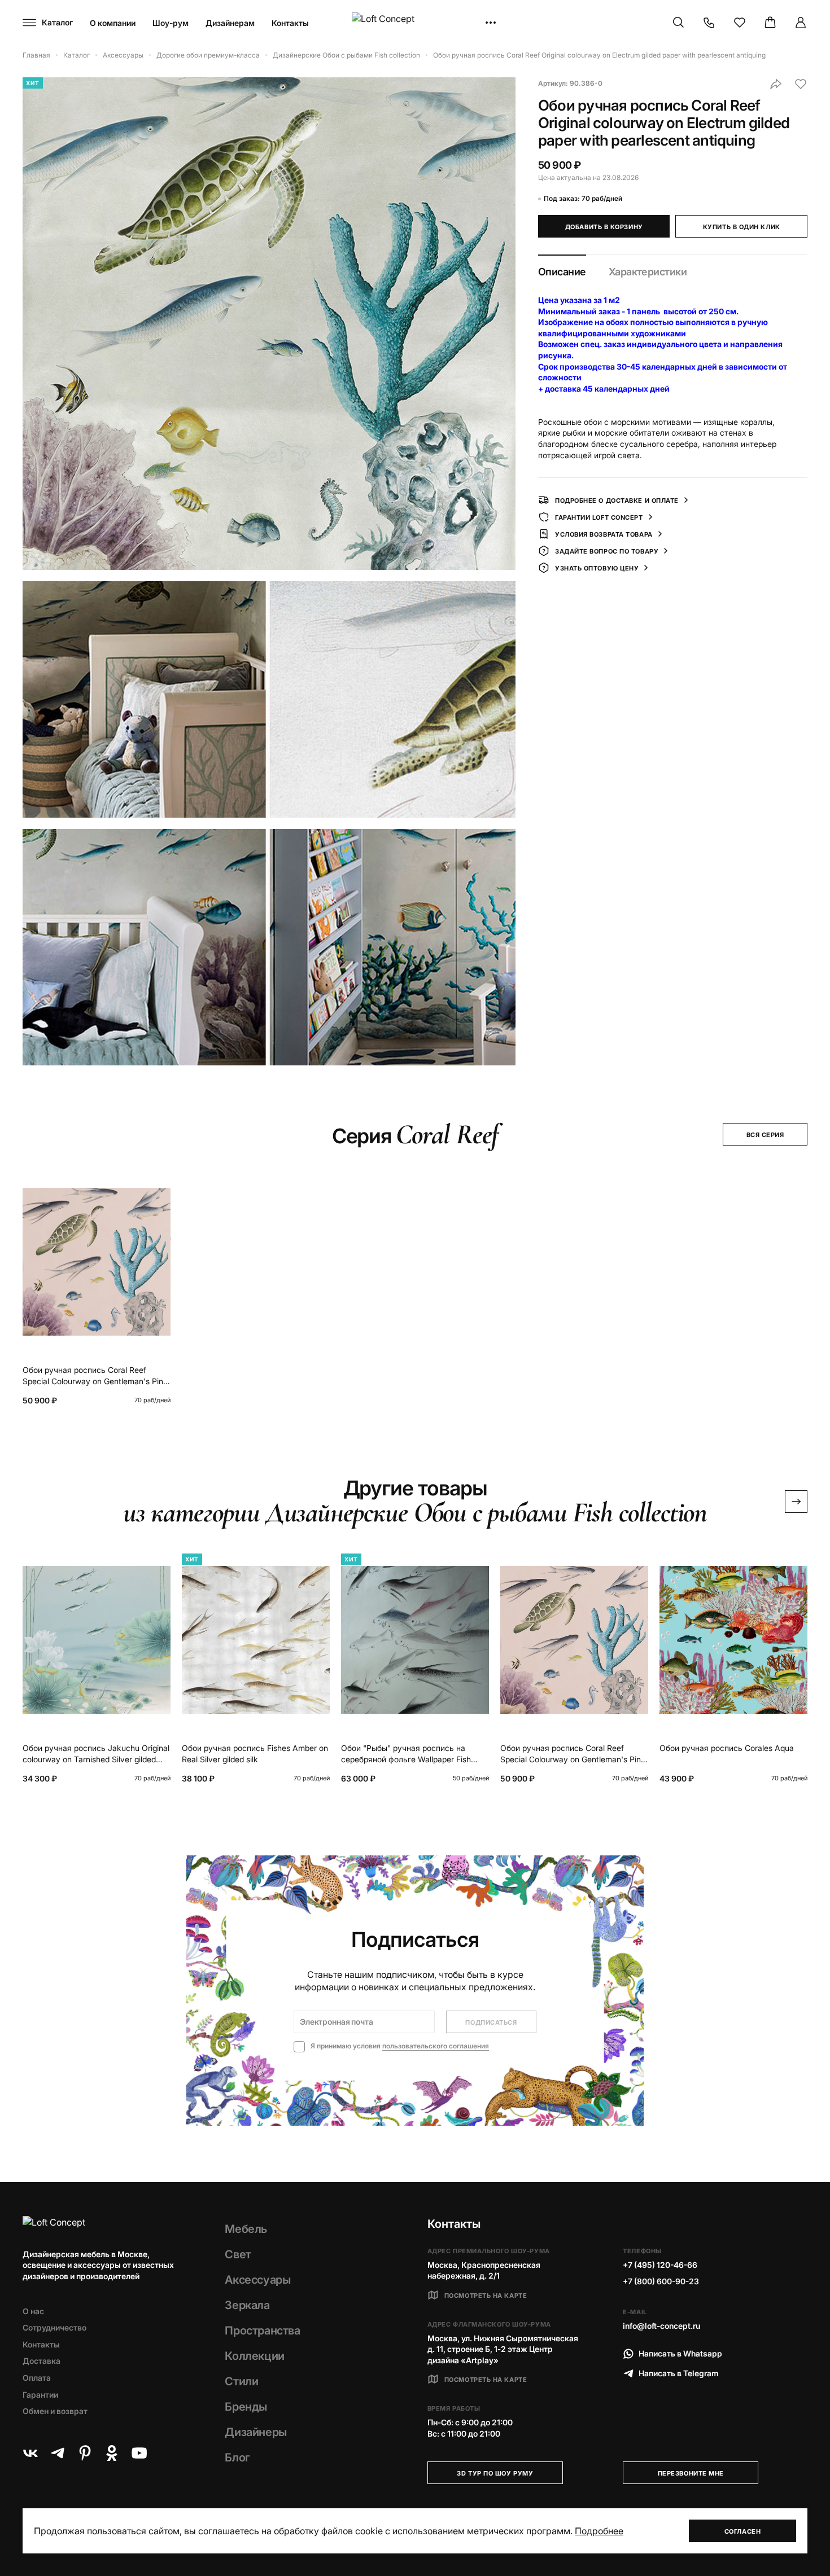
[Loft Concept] (415, 23)
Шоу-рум (171, 23)
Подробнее (599, 2531)
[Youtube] (139, 2453)
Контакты (290, 23)
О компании (113, 23)
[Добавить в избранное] (801, 84)
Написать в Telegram (679, 2373)
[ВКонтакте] (30, 2453)
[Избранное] (740, 23)
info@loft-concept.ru (661, 2326)
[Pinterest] (85, 2453)
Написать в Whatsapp (680, 2353)
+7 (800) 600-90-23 (661, 2281)
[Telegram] (58, 2453)
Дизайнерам (230, 23)
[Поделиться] (776, 84)
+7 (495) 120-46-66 (660, 2265)
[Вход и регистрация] (801, 23)
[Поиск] (679, 23)
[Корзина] (770, 23)
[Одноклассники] (112, 2453)
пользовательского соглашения (436, 2046)
